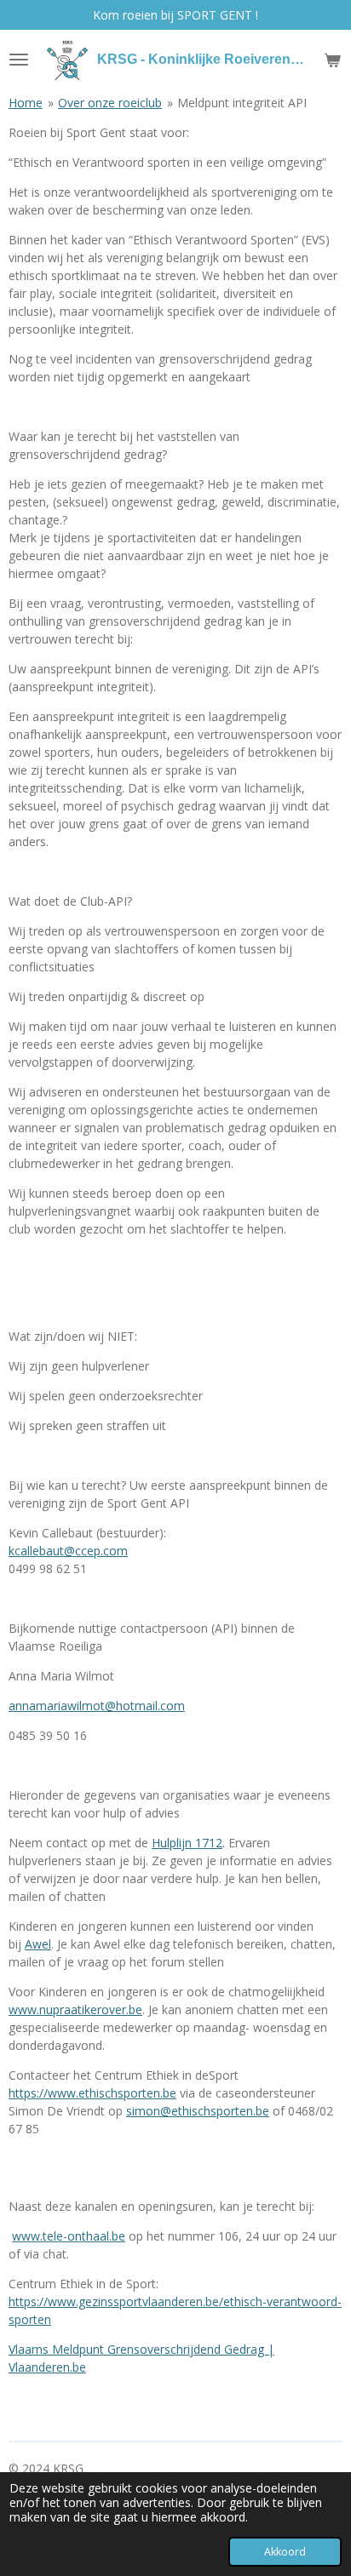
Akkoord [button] (285, 2552)
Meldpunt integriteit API (242, 103)
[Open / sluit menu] (19, 60)
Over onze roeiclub (110, 103)
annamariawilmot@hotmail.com (97, 1706)
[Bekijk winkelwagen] (332, 60)
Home (26, 103)
